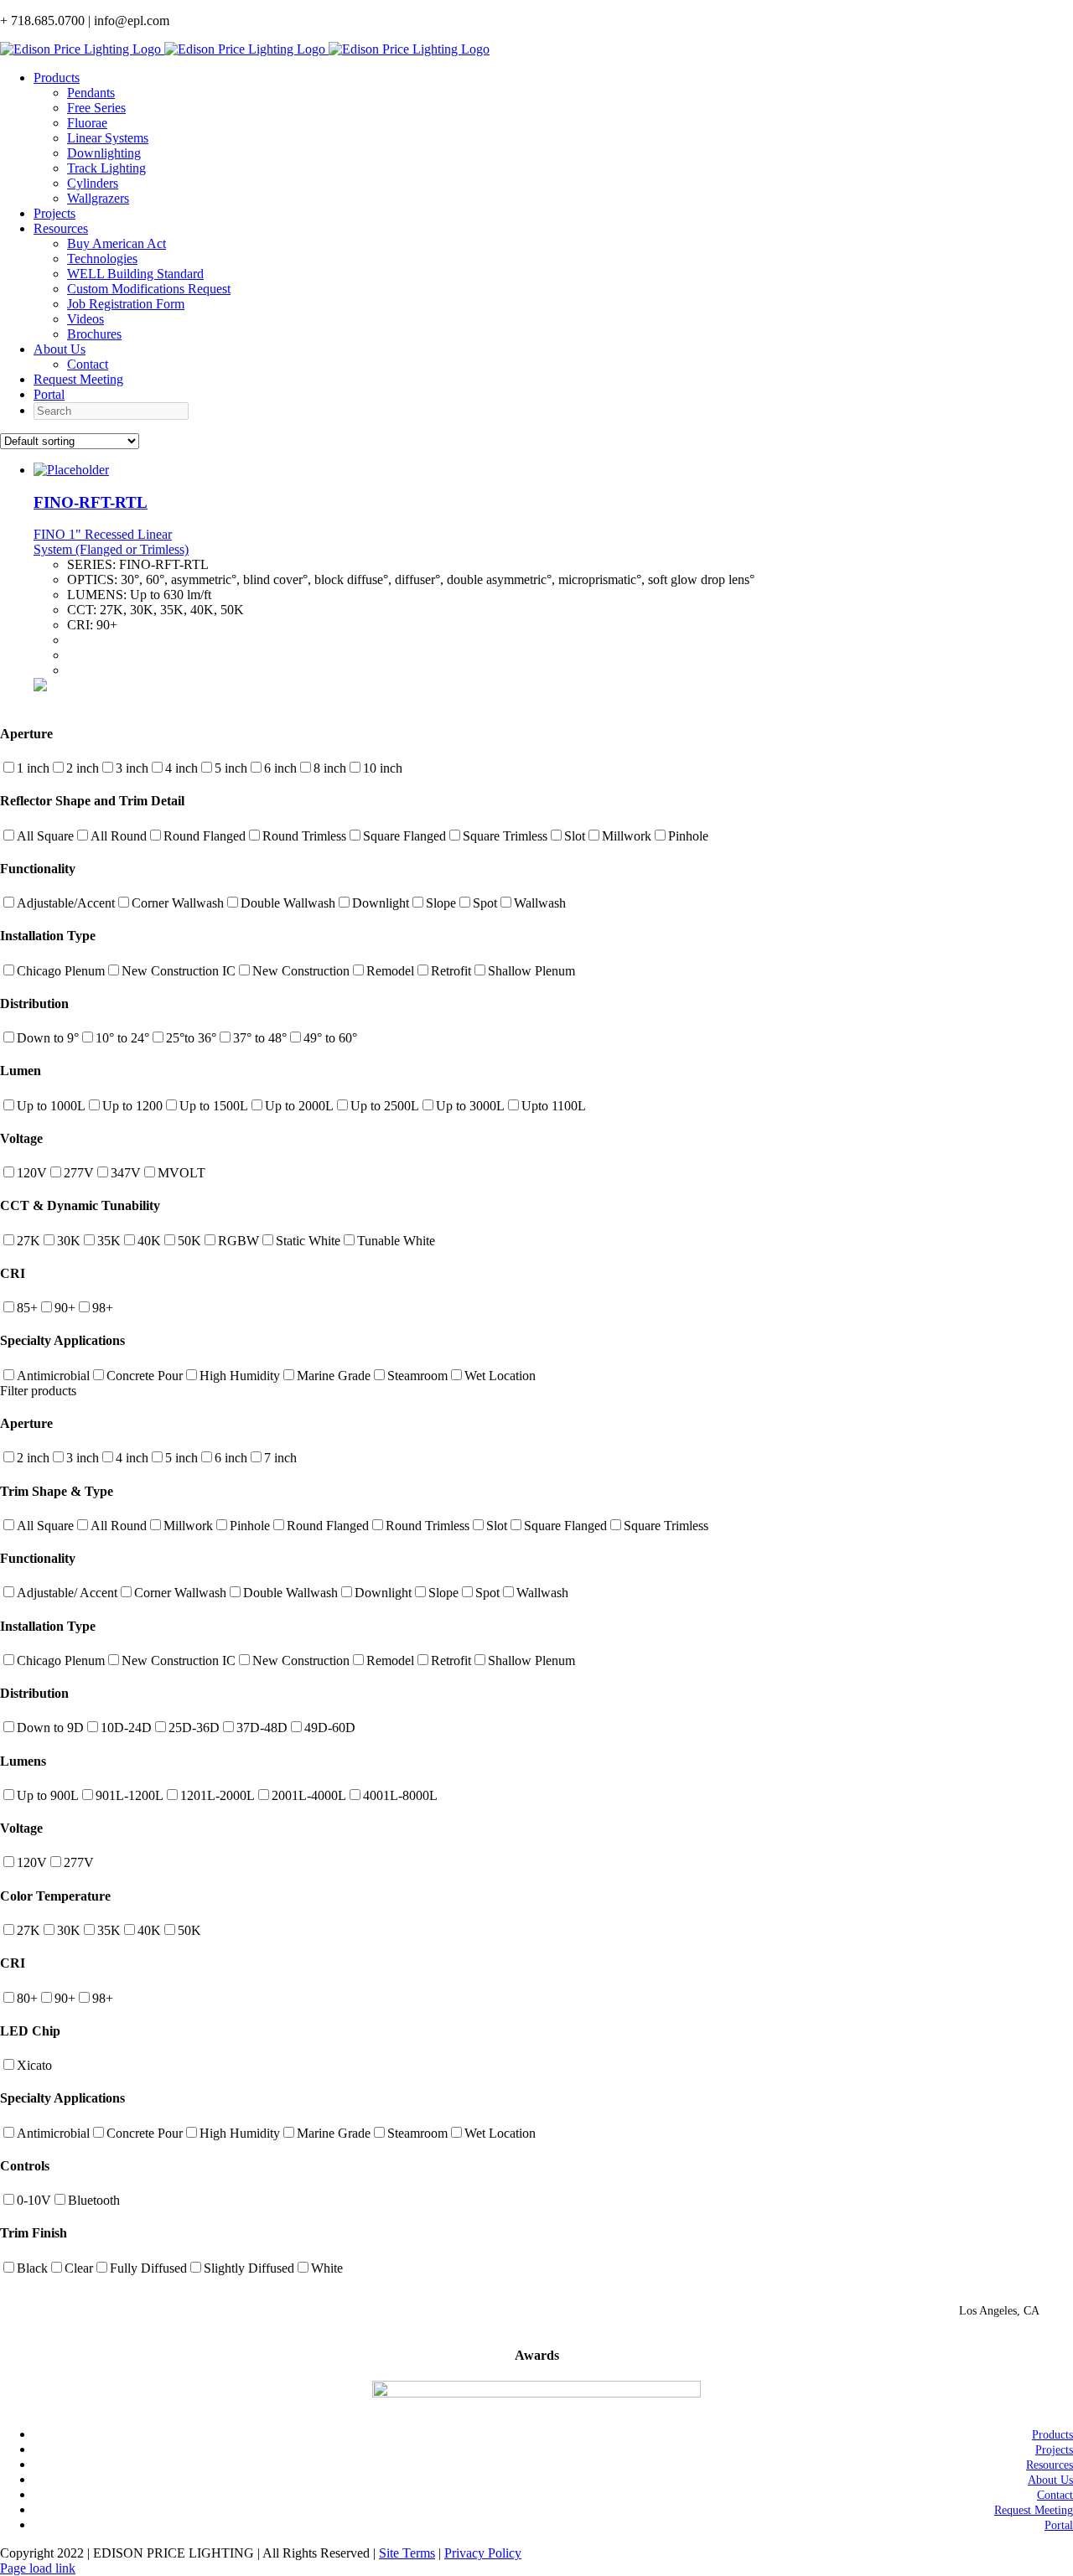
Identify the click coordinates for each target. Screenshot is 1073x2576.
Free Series (96, 108)
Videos (86, 319)
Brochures (94, 334)
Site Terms (407, 2553)
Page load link (38, 2568)
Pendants (91, 93)
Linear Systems (108, 138)
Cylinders (93, 183)
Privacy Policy (483, 2553)
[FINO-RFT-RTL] (71, 470)
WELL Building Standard (135, 274)
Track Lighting (106, 168)
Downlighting (104, 153)
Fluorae (87, 123)
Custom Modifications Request (149, 289)
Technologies (102, 259)
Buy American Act (117, 243)
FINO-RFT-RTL (91, 502)
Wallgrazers (98, 198)
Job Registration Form (126, 304)
